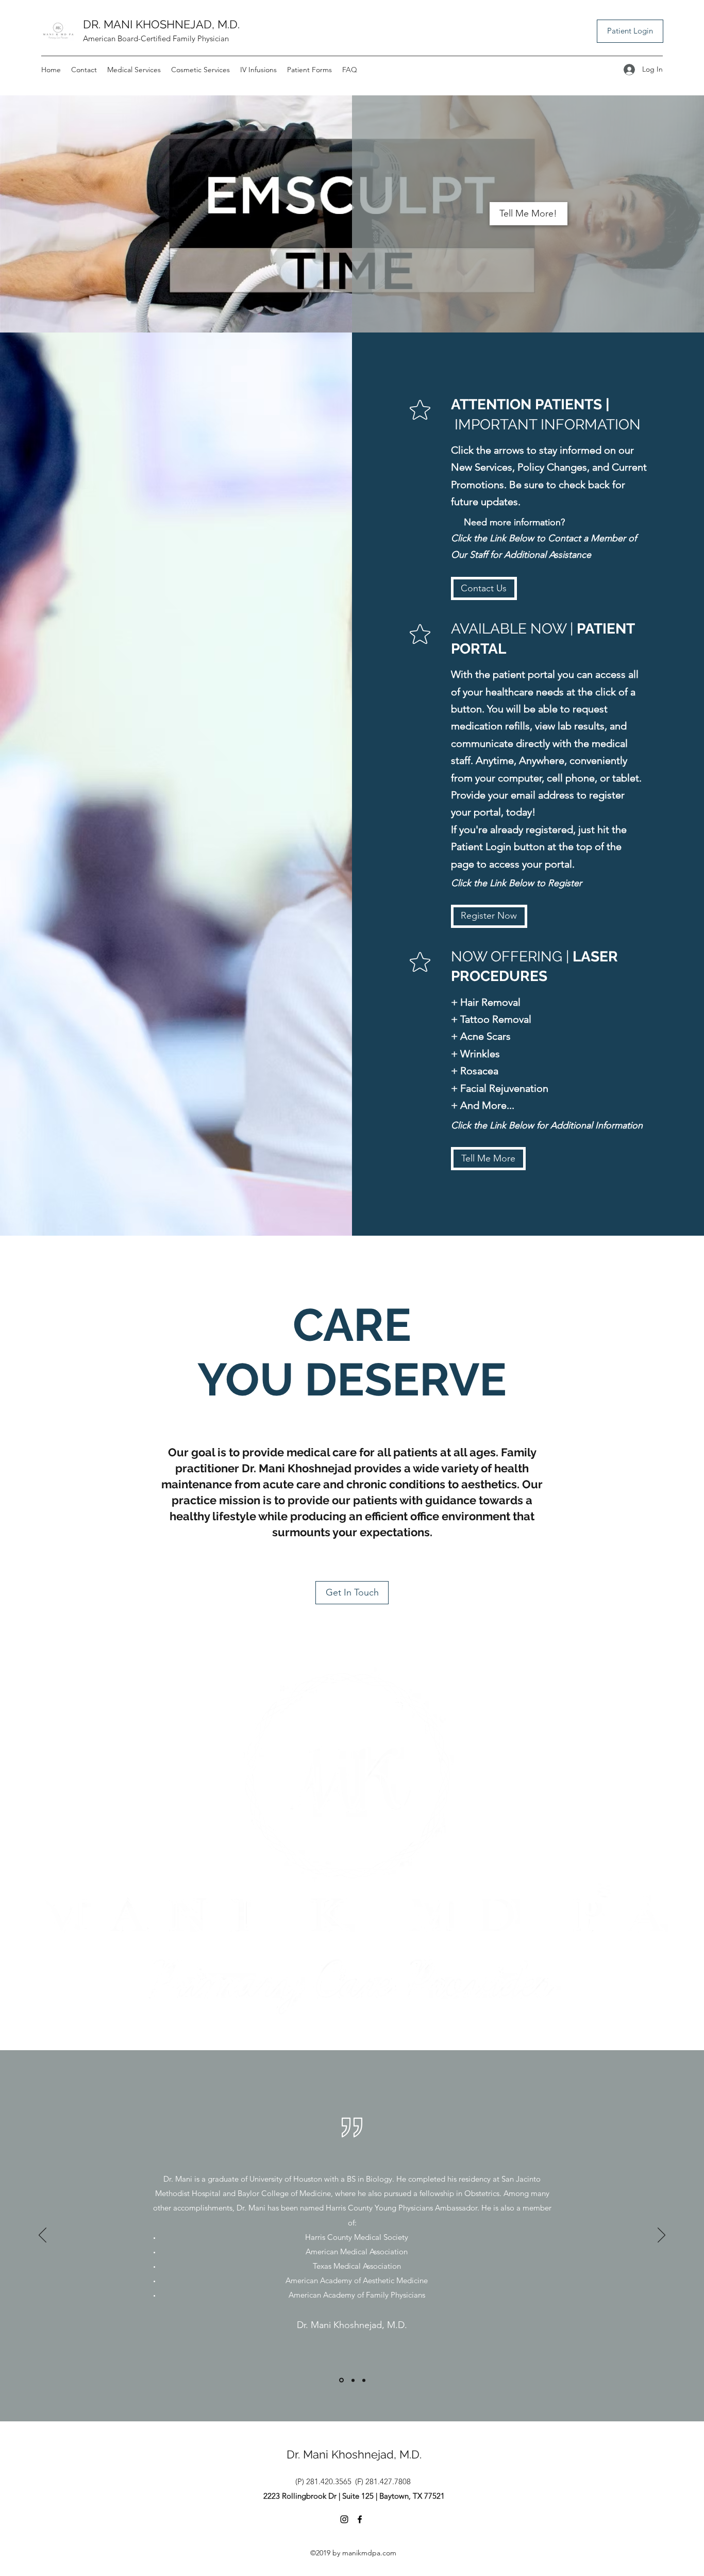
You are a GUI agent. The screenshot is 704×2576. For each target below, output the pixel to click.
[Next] (661, 2236)
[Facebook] (360, 2519)
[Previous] (43, 2236)
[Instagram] (344, 2519)
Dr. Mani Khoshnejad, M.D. (354, 2454)
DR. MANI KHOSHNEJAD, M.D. (161, 24)
